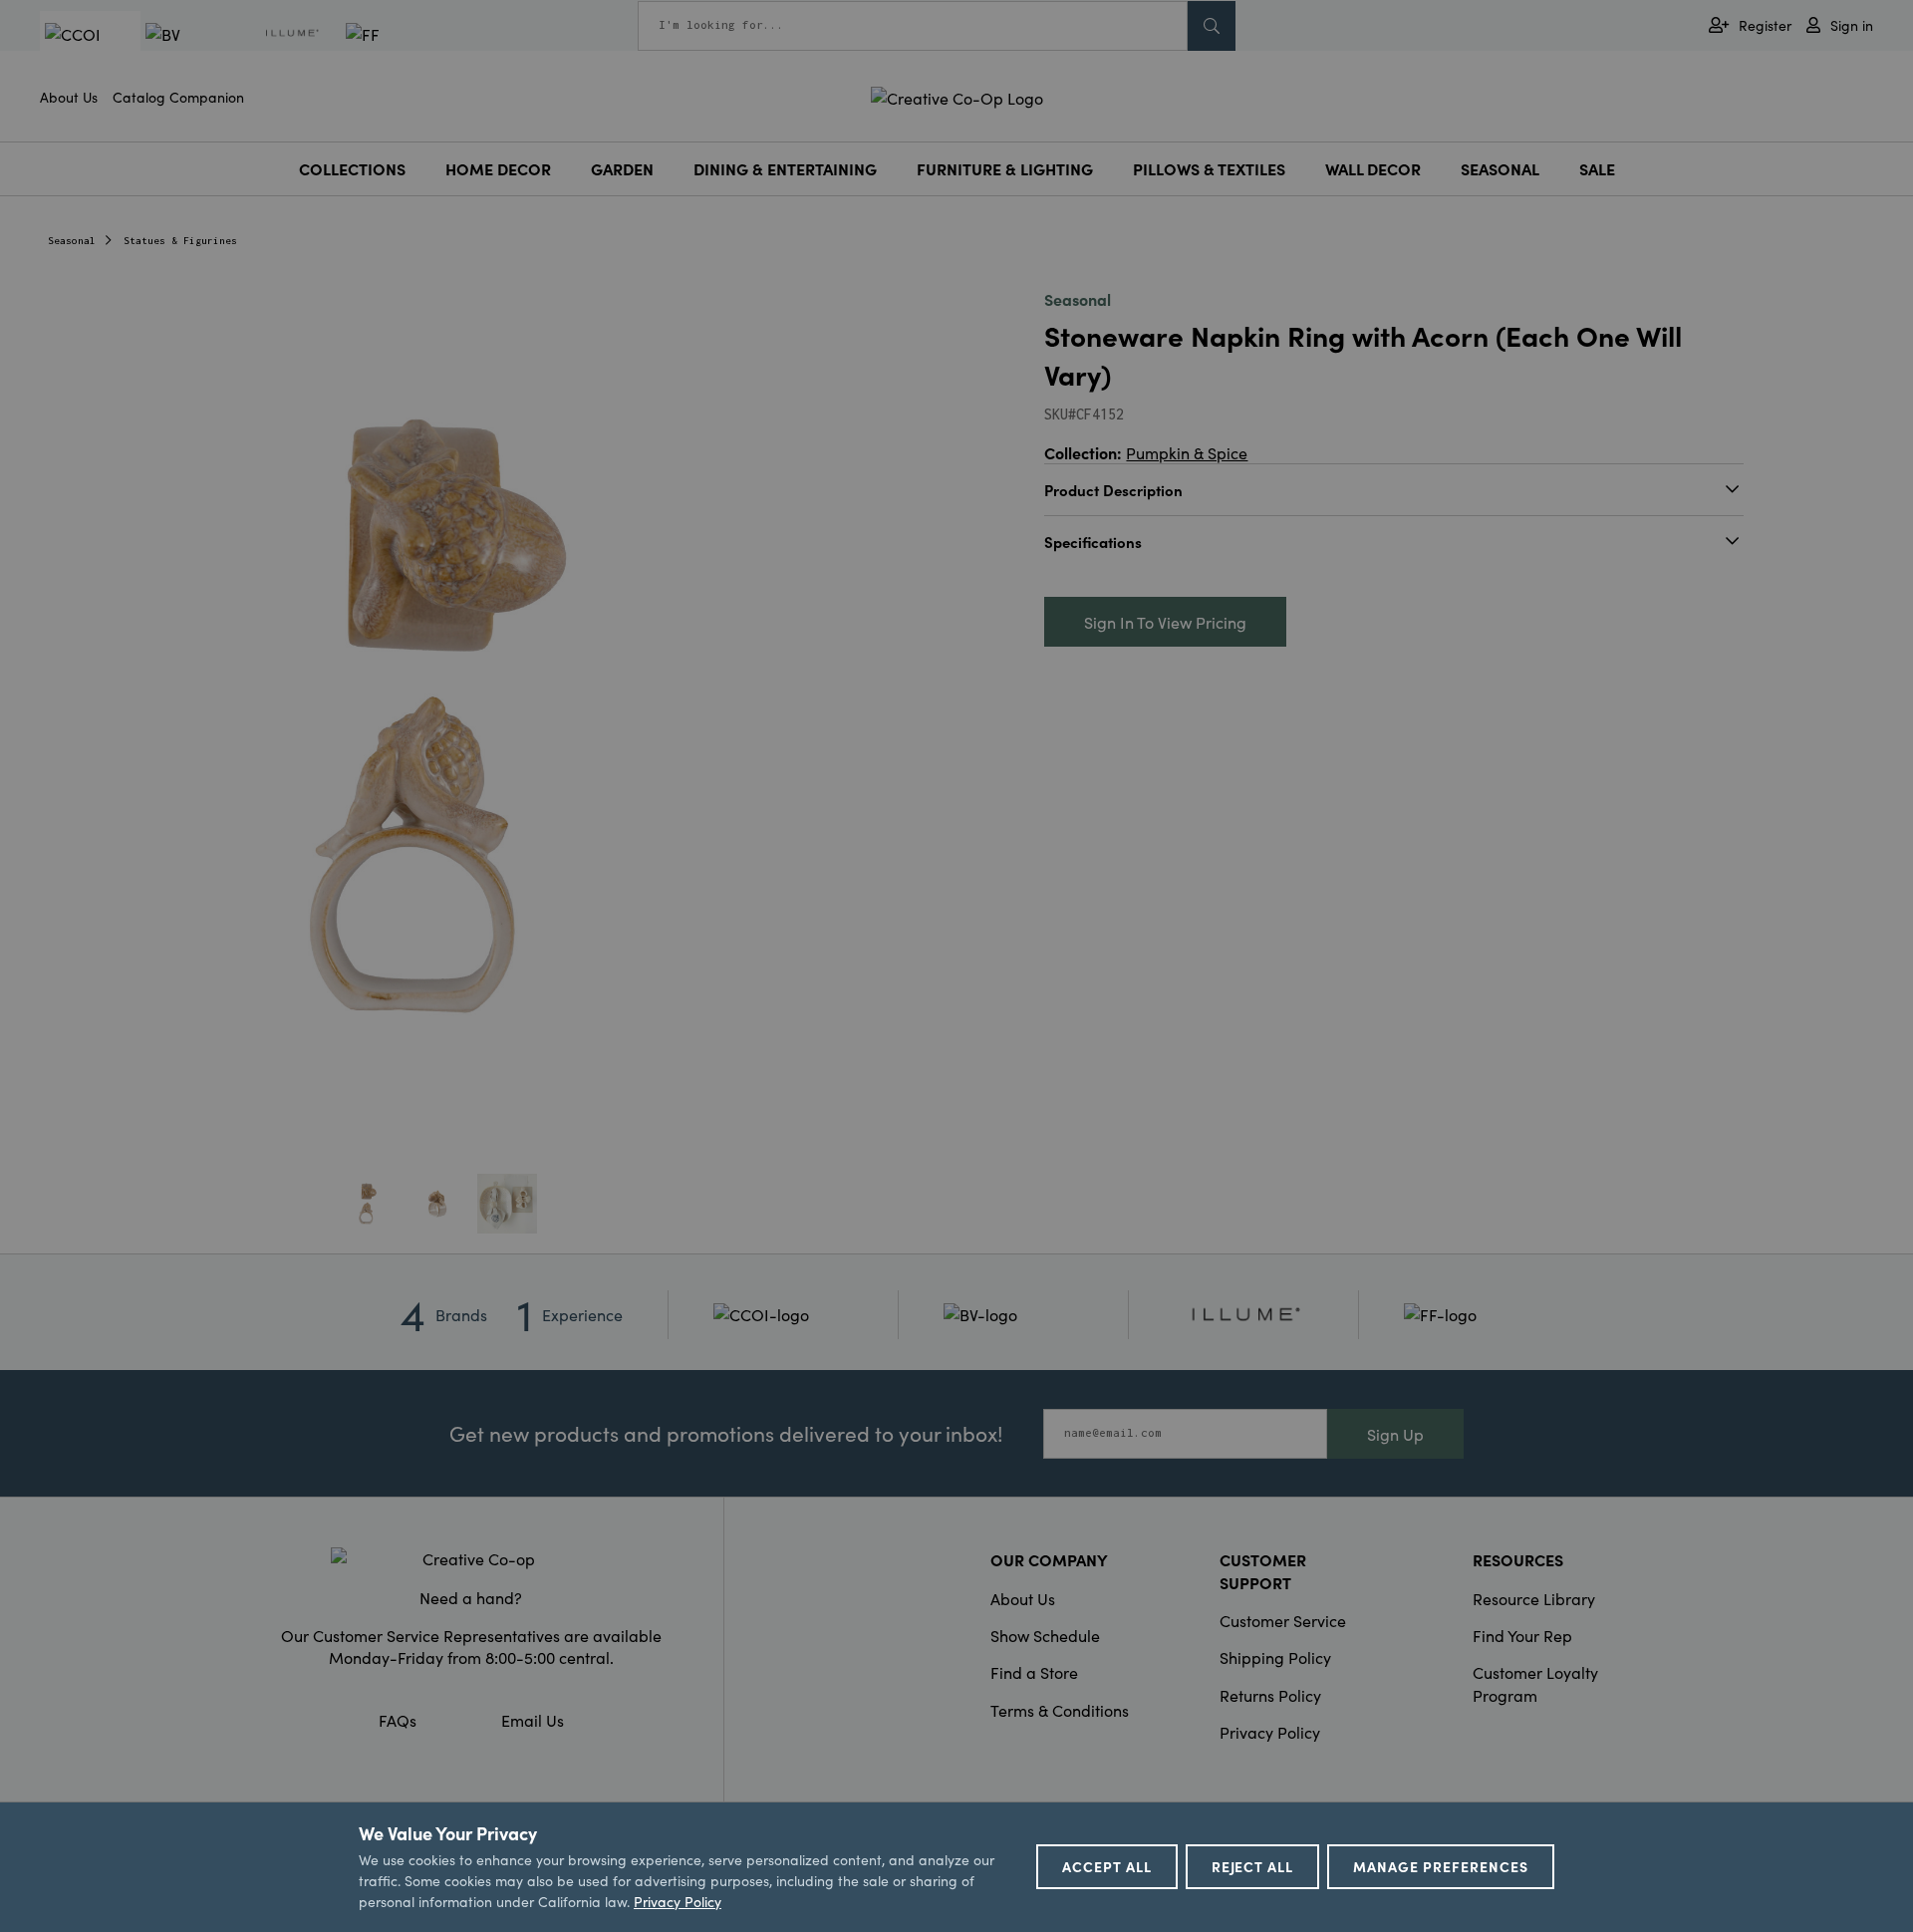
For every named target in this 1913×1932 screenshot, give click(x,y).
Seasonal (1500, 168)
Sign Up (1395, 1434)
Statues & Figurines (180, 241)
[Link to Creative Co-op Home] (471, 1558)
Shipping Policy (1275, 1657)
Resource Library (1534, 1598)
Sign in (1852, 25)
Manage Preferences (1441, 1866)
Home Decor (498, 168)
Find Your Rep (1522, 1635)
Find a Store (1034, 1672)
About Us (69, 97)
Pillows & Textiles (1209, 168)
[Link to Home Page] (957, 95)
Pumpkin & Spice (1187, 452)
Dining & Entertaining (785, 168)
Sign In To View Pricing (1165, 622)
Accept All (1107, 1866)
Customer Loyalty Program (1535, 1683)
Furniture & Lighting (1005, 168)
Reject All (1253, 1866)
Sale (1597, 168)
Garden (622, 168)
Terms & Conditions (1060, 1710)
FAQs (398, 1720)
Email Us (533, 1720)
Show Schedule (1045, 1635)
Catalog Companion (178, 97)
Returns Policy (1270, 1695)
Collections (352, 168)
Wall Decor (1373, 168)
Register (1765, 25)
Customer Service (1283, 1620)
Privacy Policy (1270, 1732)
